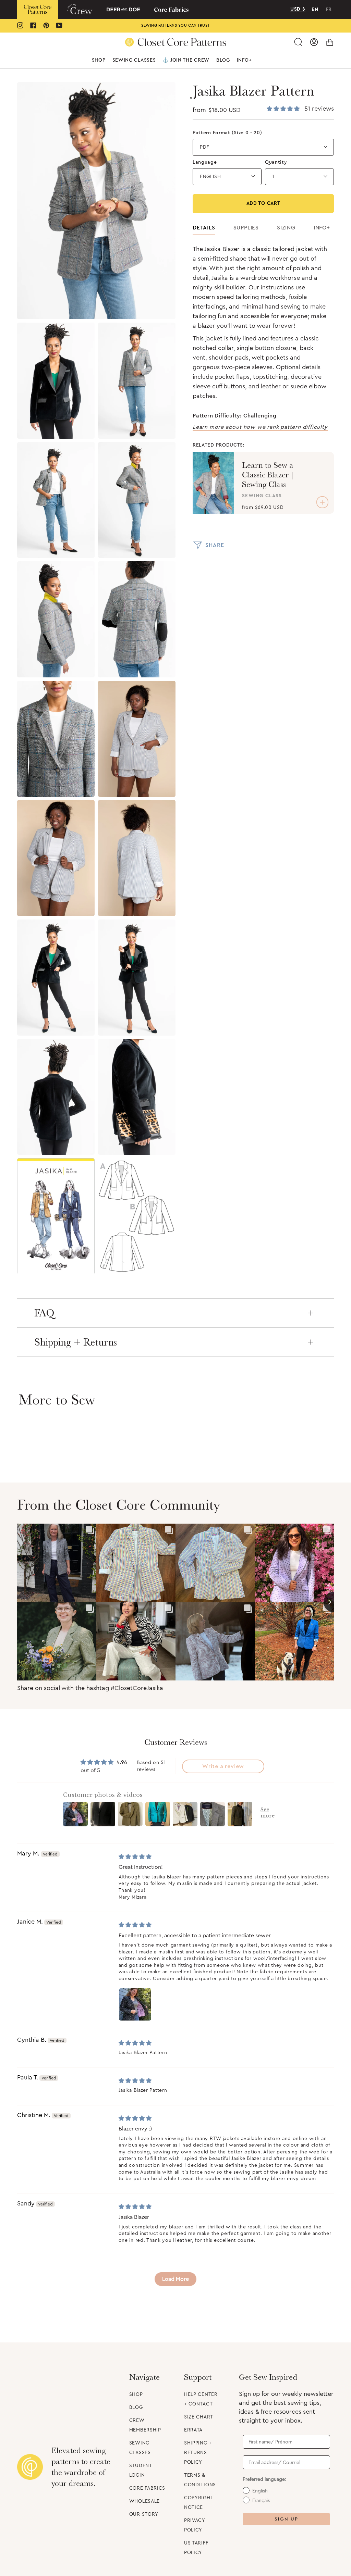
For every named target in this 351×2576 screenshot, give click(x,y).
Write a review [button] (223, 1766)
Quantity (276, 162)
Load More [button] (175, 2279)
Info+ (322, 228)
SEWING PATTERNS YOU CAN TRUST (175, 26)
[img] (135, 1857)
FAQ (44, 1313)
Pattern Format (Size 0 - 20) (227, 133)
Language (205, 162)
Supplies (246, 228)
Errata (193, 2430)
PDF (204, 147)
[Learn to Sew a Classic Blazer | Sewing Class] (213, 483)
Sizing (286, 228)
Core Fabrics (147, 2488)
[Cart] (330, 42)
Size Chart (199, 2417)
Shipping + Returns (76, 1342)
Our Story (144, 2514)
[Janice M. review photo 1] (135, 2004)
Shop (136, 2394)
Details (204, 228)
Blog (136, 2408)
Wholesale (144, 2501)
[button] (99, 60)
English (210, 177)
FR (329, 10)
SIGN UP (286, 2519)
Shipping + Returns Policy (198, 2453)
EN (315, 10)
